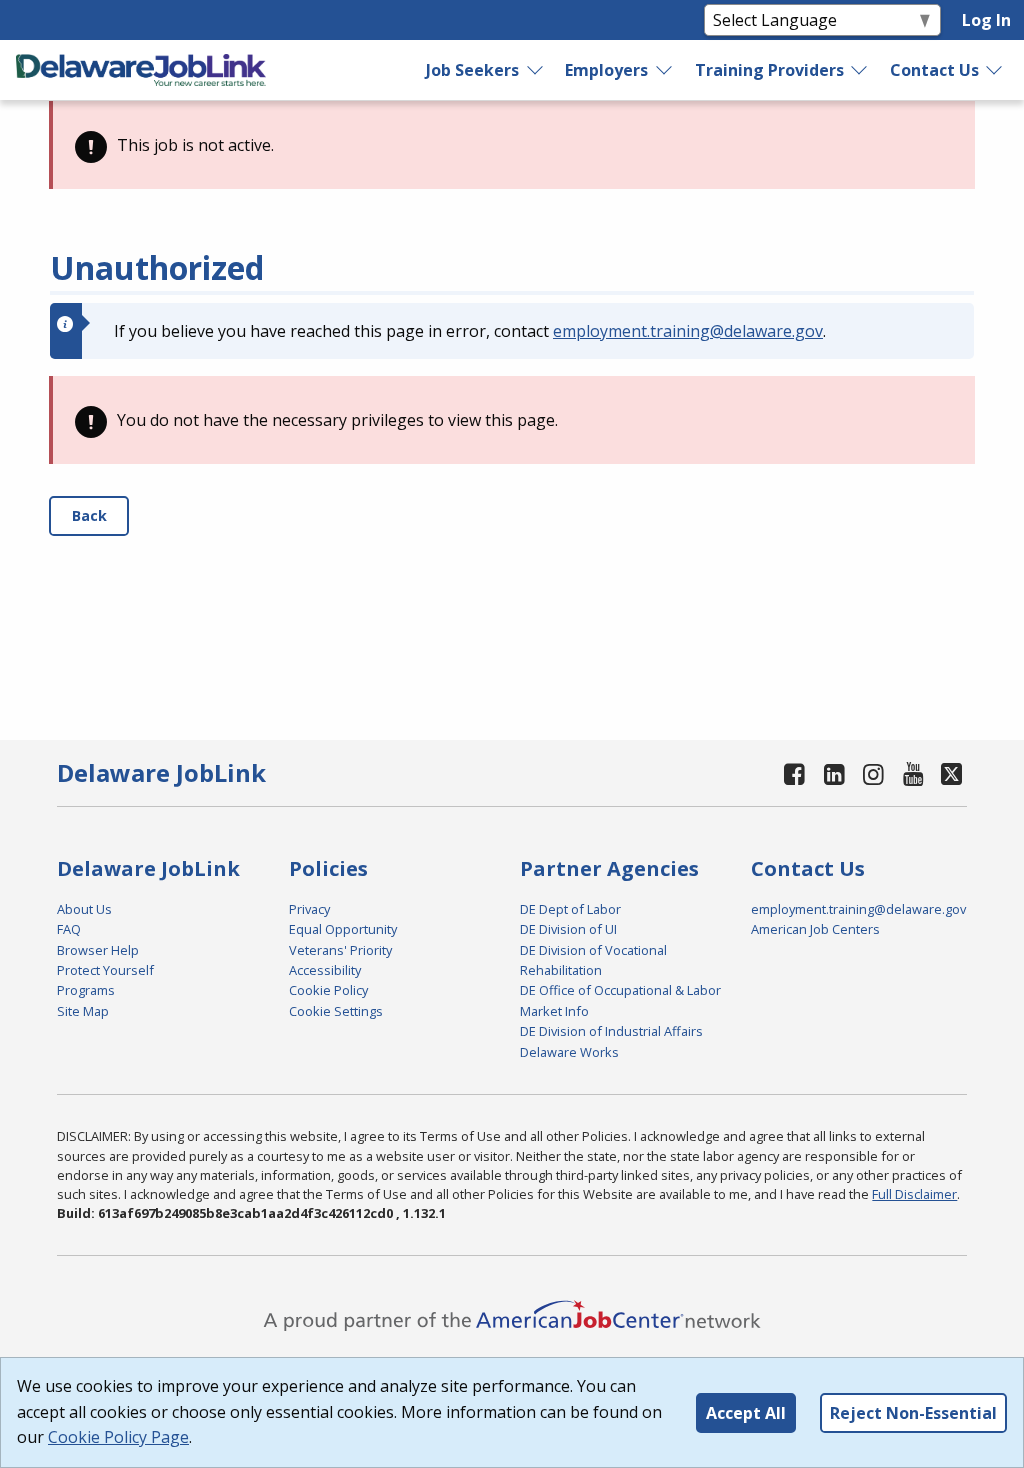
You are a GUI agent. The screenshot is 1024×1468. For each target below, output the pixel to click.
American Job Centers (815, 929)
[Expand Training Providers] (860, 70)
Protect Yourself (105, 970)
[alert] (512, 145)
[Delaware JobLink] (141, 70)
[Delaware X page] (951, 773)
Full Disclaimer (914, 1194)
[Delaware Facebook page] (795, 773)
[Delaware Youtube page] (913, 773)
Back (89, 515)
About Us (84, 909)
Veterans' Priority (340, 950)
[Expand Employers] (665, 70)
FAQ (69, 929)
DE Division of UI (568, 929)
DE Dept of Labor (570, 909)
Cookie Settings (336, 1011)
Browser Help (98, 950)
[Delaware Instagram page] (874, 773)
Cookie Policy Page (118, 1437)
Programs (86, 990)
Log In (986, 20)
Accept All (746, 1413)
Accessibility (325, 970)
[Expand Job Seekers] (536, 70)
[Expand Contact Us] (995, 70)
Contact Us (934, 70)
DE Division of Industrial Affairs (611, 1031)
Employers (606, 70)
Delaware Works (569, 1052)
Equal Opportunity (343, 929)
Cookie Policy (328, 990)
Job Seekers (472, 70)
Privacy (309, 909)
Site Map (83, 1011)
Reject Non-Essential (913, 1413)
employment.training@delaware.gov (688, 331)
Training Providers (769, 70)
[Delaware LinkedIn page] (834, 773)
